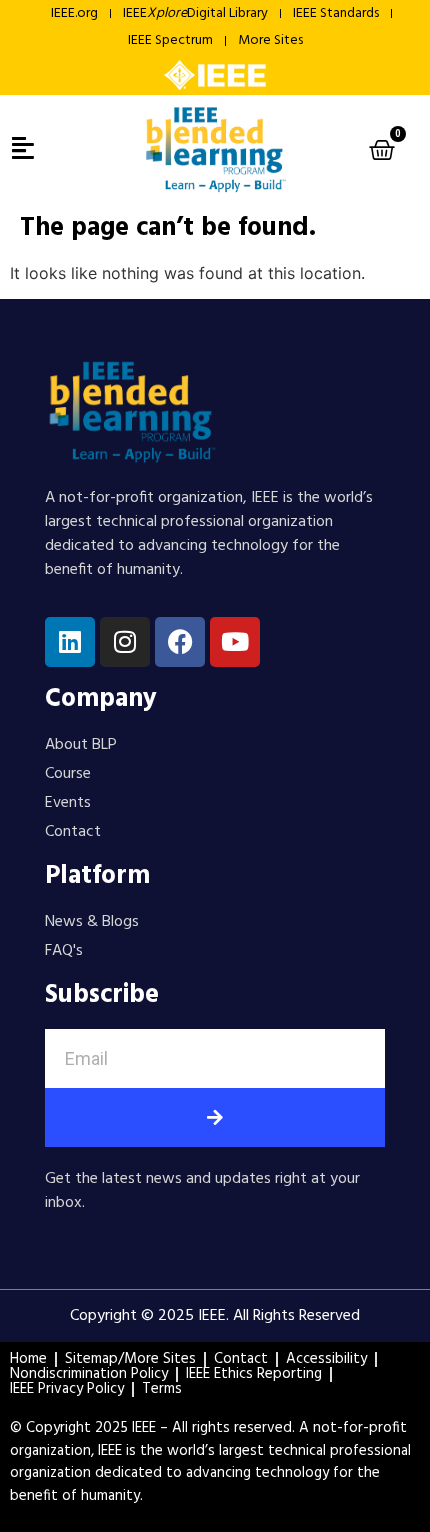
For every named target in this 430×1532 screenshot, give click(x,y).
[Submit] (215, 1117)
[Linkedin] (70, 642)
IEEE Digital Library (195, 13)
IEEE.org (74, 13)
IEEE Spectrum (170, 40)
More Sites (270, 40)
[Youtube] (235, 642)
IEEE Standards (336, 13)
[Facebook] (180, 642)
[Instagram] (125, 642)
